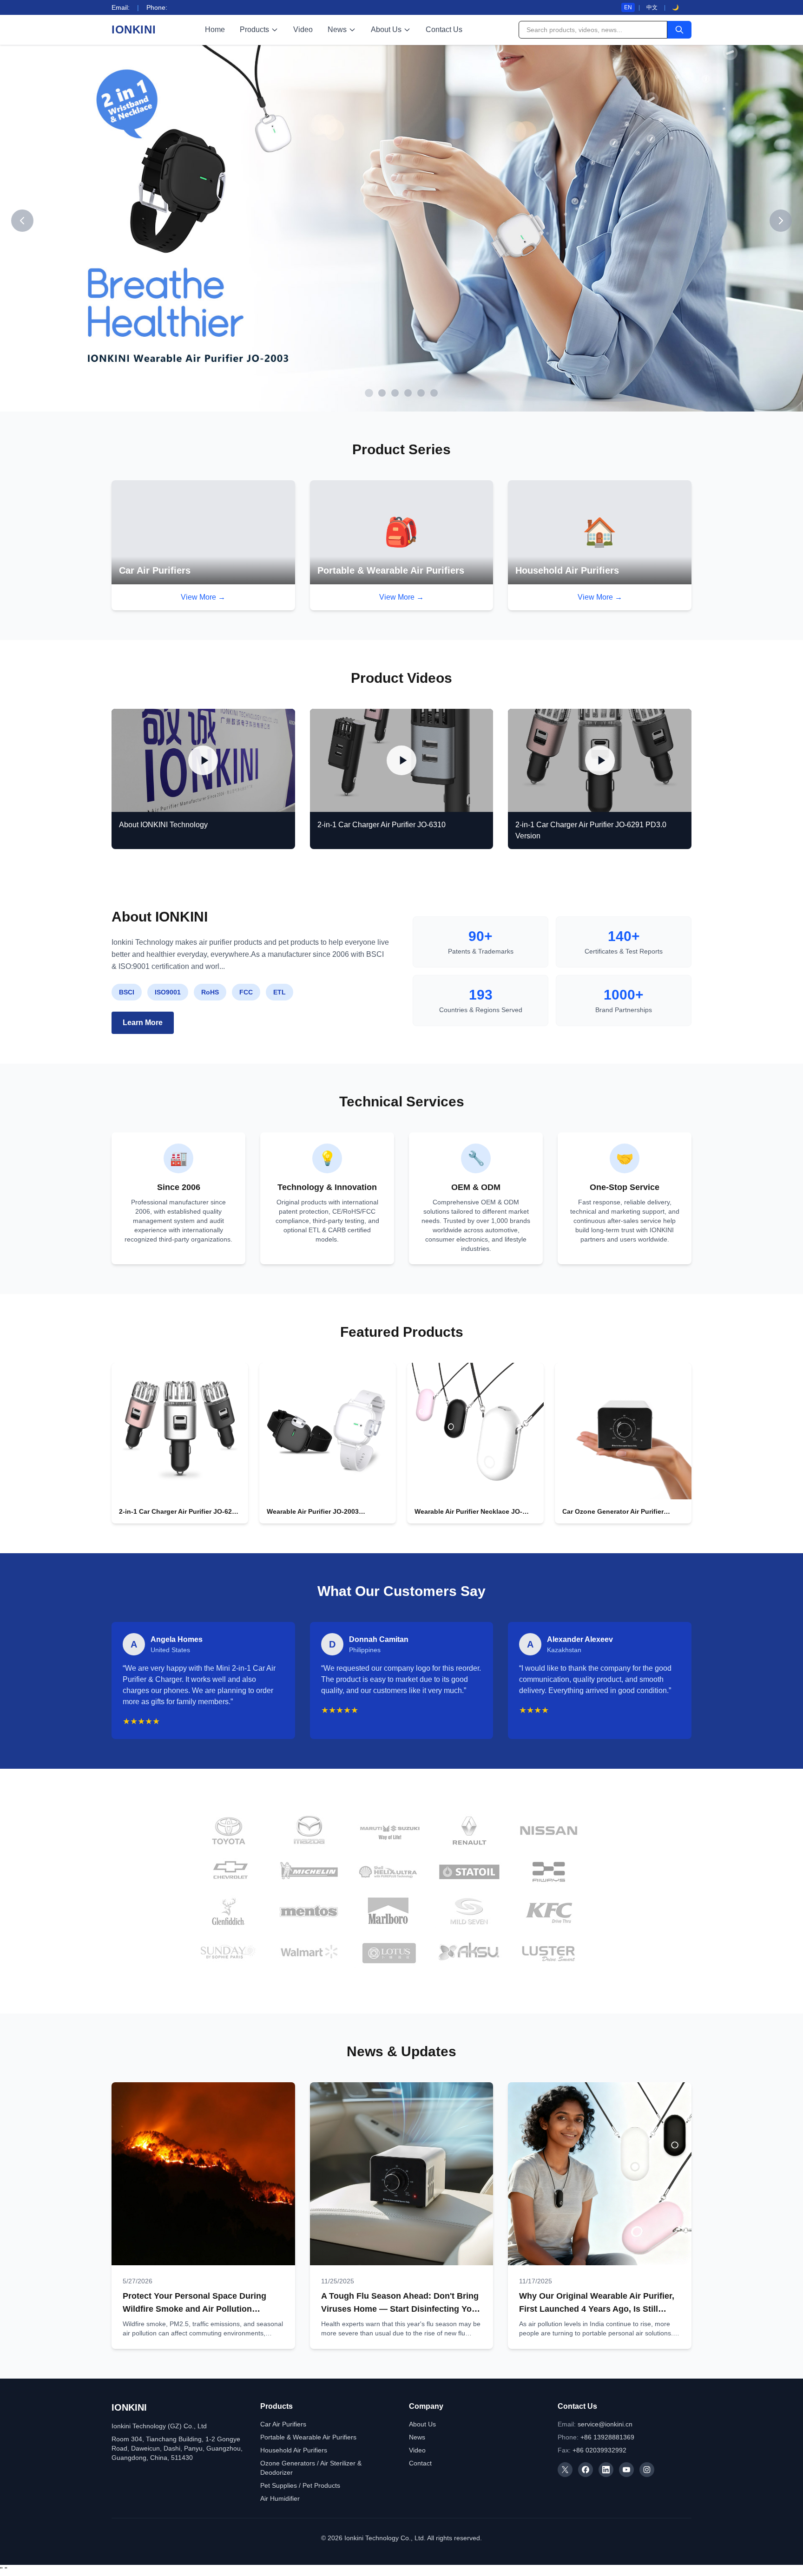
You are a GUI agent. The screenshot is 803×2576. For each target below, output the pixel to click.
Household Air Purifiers (294, 2452)
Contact (420, 2465)
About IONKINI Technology (163, 827)
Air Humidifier (280, 2501)
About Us (386, 29)
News (337, 29)
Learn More (143, 1024)
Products (254, 29)
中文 (652, 7)
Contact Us (444, 29)
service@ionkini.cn (605, 2426)
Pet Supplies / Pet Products (300, 2488)
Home (215, 29)
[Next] (781, 222)
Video (303, 29)
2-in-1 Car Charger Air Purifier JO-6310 (382, 827)
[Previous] (22, 222)
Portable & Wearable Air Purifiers (308, 2439)
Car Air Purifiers (283, 2426)
